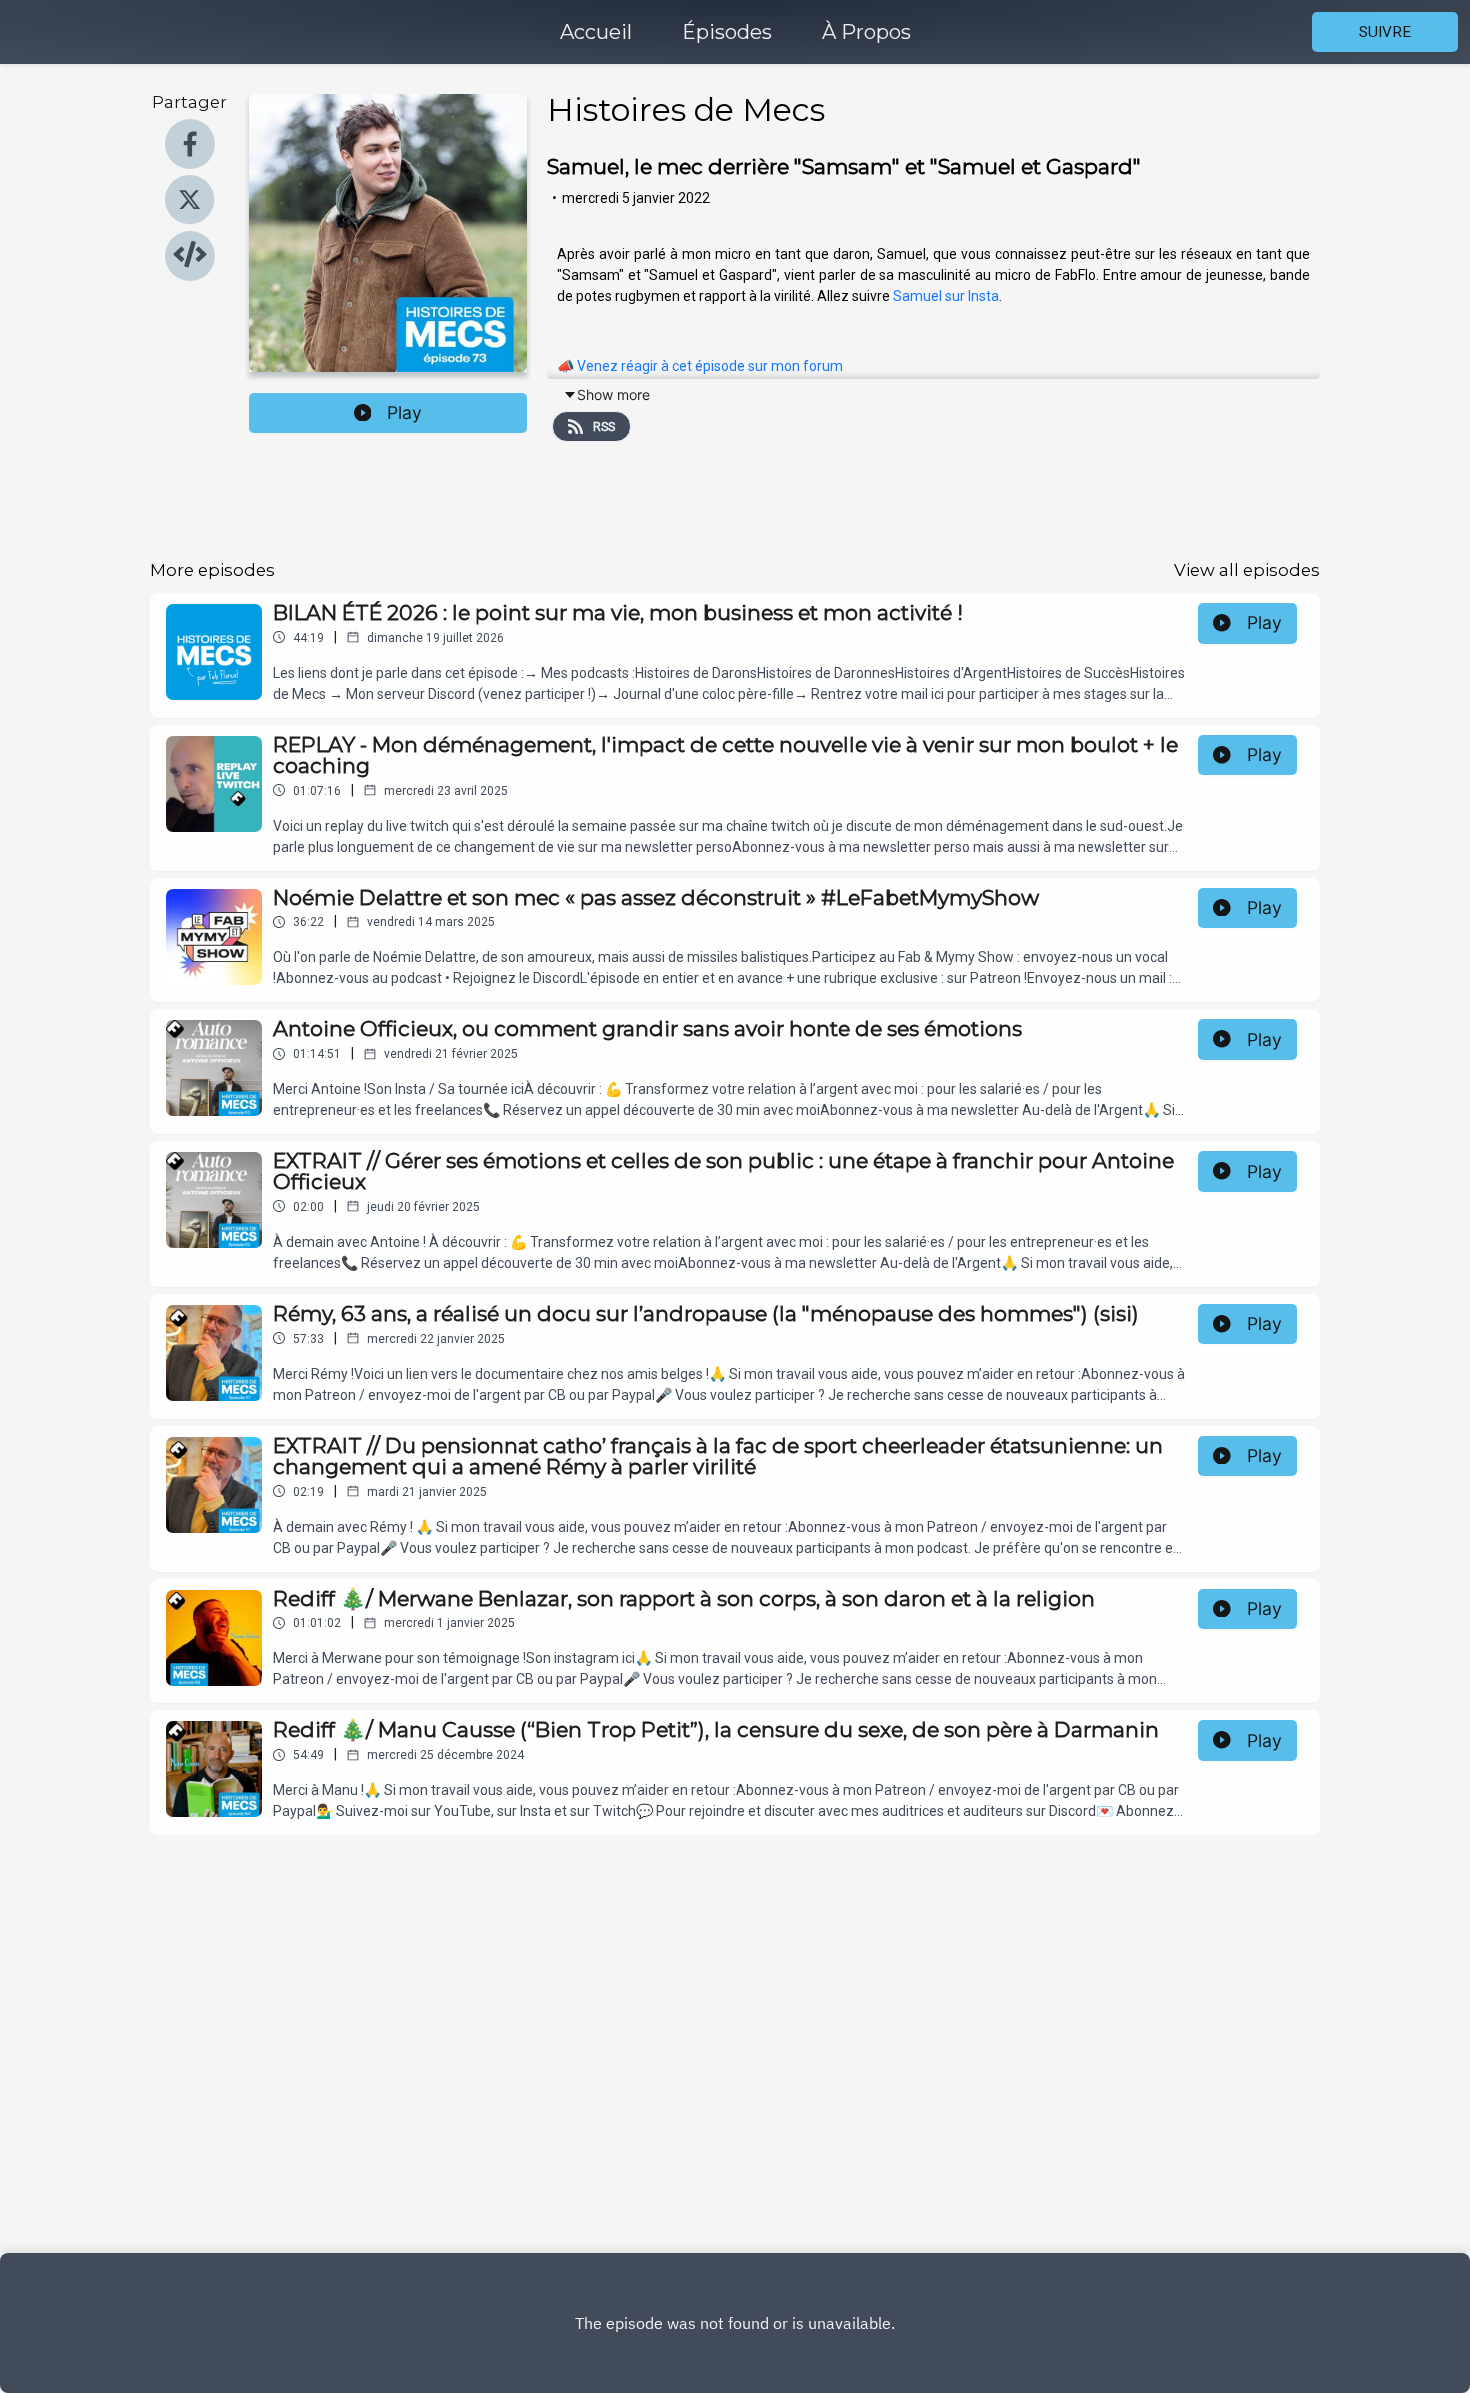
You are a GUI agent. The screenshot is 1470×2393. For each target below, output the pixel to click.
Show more (613, 394)
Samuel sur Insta (946, 296)
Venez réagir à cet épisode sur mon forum (710, 366)
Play (404, 412)
